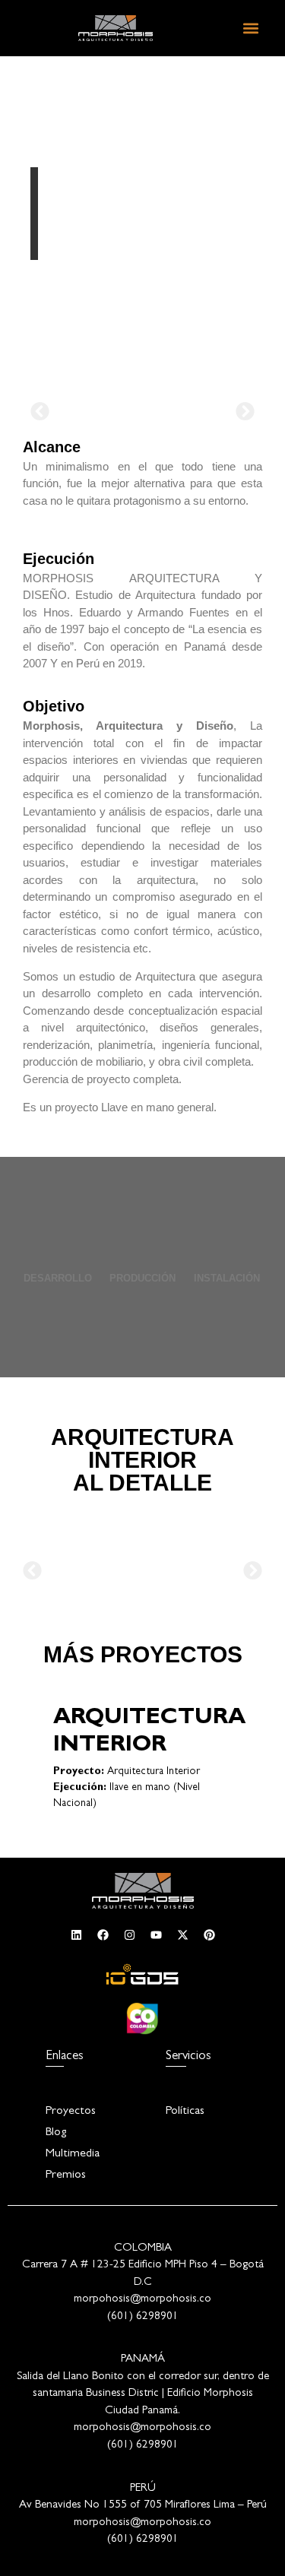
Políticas (185, 2112)
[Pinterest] (209, 1935)
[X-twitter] (182, 1935)
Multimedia (73, 2154)
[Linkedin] (76, 1935)
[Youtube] (156, 1935)
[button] (250, 28)
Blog (56, 2133)
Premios (66, 2175)
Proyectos (71, 2112)
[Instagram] (129, 1935)
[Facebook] (103, 1935)
